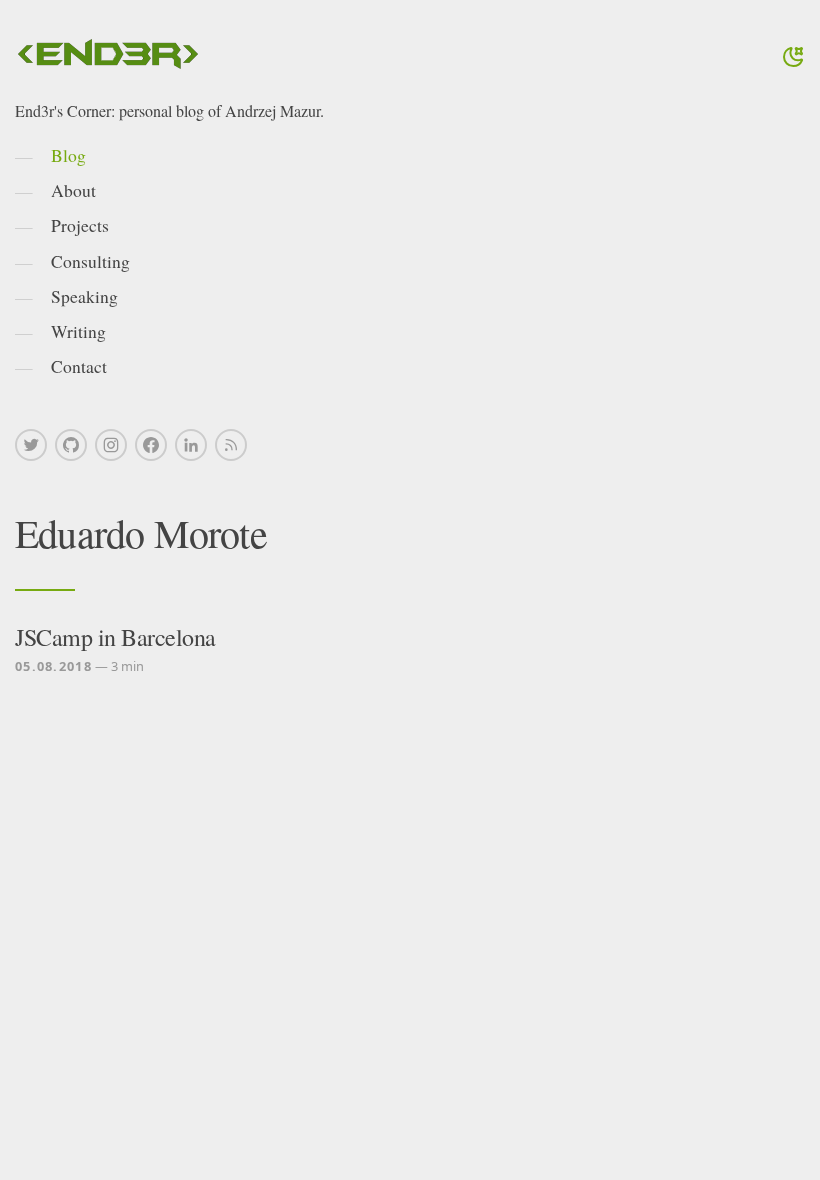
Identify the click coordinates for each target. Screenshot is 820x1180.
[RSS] (231, 445)
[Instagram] (111, 445)
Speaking (84, 296)
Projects (80, 225)
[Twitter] (31, 445)
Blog (68, 155)
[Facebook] (151, 445)
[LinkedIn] (191, 445)
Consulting (90, 261)
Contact (79, 366)
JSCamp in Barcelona (115, 637)
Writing (78, 331)
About (73, 190)
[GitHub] (71, 445)
